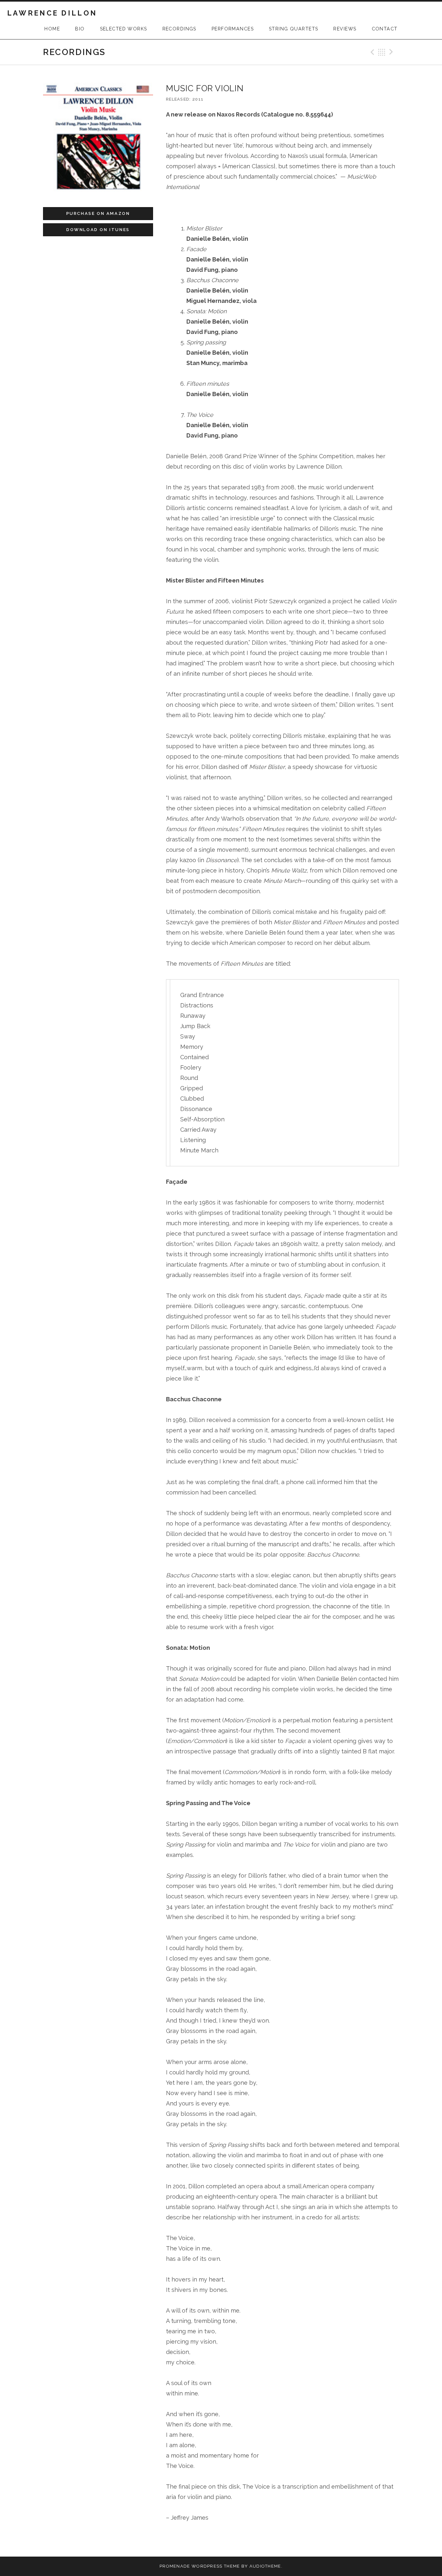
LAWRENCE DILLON (52, 13)
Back (382, 52)
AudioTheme (265, 2566)
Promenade (175, 2566)
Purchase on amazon (98, 213)
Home (52, 29)
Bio (80, 29)
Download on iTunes (98, 230)
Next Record (392, 52)
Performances (233, 29)
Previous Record (371, 52)
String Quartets (293, 29)
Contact (385, 29)
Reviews (345, 29)
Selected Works (124, 29)
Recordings (179, 29)
